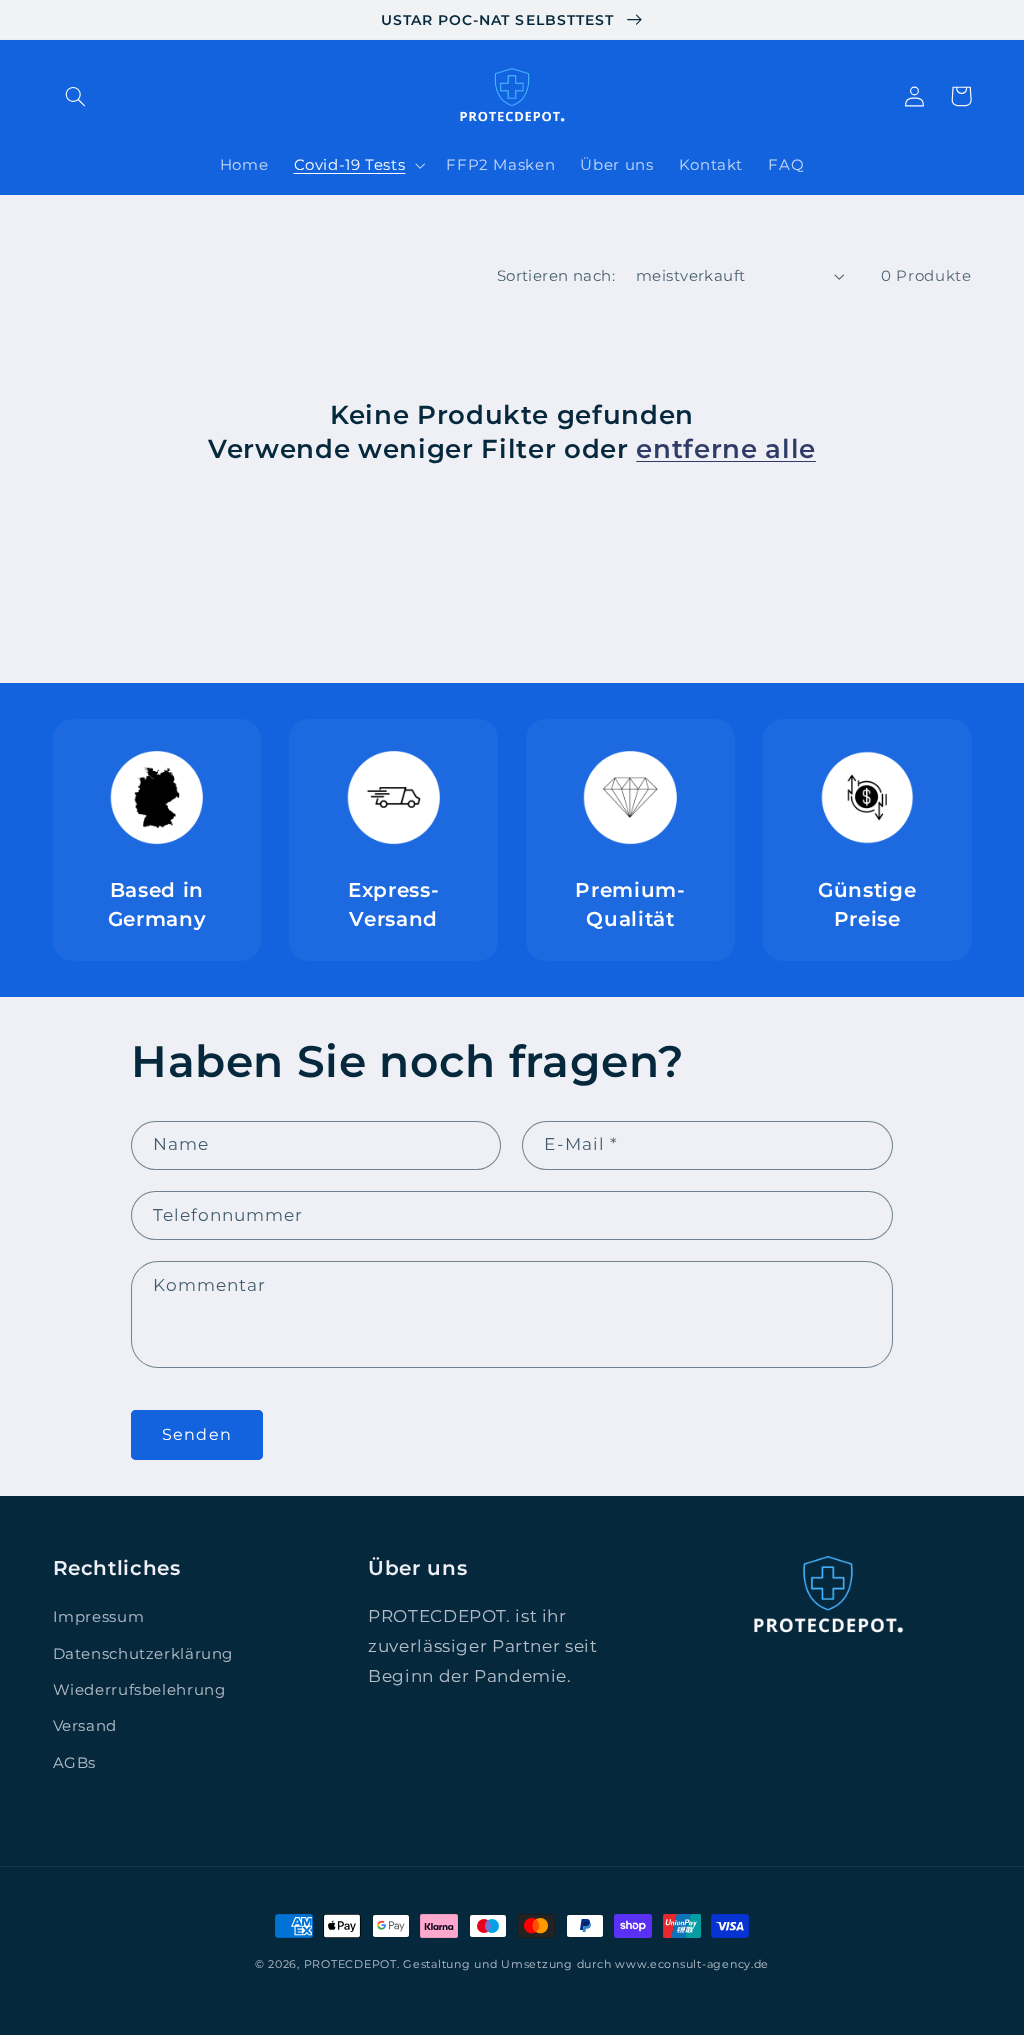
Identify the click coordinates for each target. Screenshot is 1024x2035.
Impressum (99, 1617)
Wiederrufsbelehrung (139, 1690)
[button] (76, 96)
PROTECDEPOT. (352, 1964)
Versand (85, 1726)
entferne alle (726, 448)
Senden (196, 1434)
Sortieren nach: (556, 276)
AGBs (75, 1763)
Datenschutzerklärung (143, 1654)
